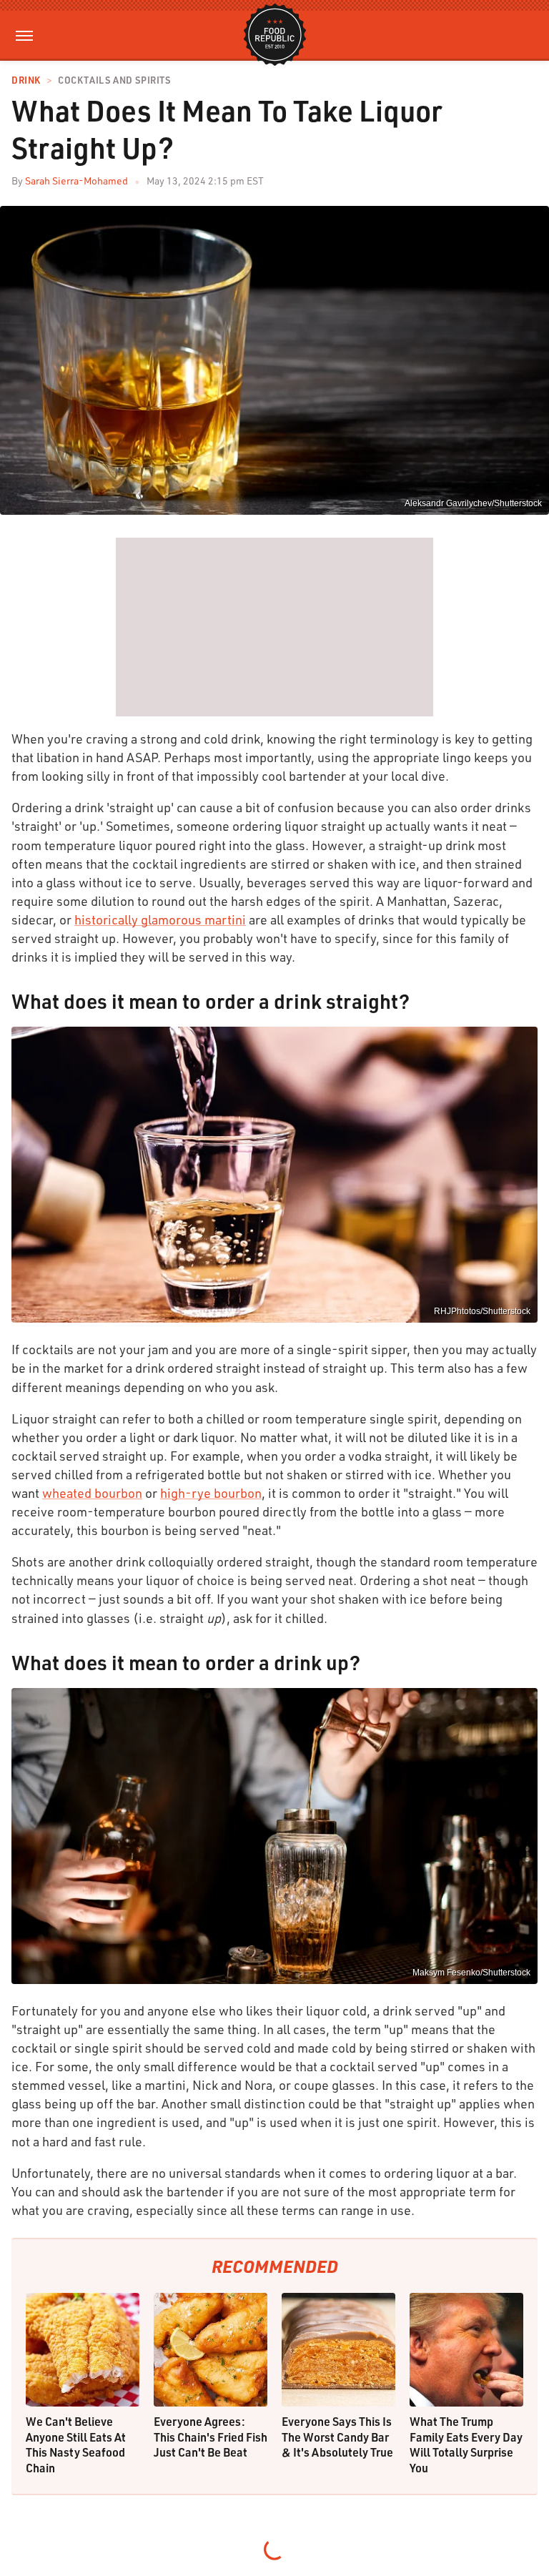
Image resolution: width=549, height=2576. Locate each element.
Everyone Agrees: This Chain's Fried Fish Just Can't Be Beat (211, 2437)
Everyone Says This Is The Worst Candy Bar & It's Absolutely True (337, 2437)
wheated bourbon (92, 1493)
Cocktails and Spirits (114, 80)
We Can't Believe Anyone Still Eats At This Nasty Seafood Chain (76, 2444)
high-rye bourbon (211, 1493)
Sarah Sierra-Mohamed (76, 181)
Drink (26, 80)
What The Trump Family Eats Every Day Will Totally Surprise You (466, 2444)
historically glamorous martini (160, 919)
